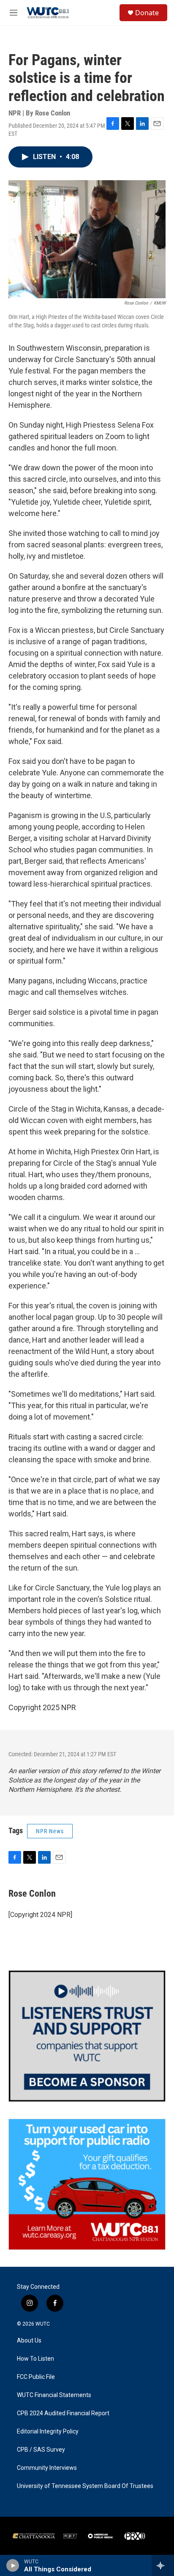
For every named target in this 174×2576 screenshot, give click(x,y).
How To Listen (35, 2359)
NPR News (50, 1831)
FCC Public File (36, 2377)
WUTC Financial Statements (54, 2395)
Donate (147, 13)
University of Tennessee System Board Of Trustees (85, 2486)
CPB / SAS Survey (41, 2450)
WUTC (43, 2324)
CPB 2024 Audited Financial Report (63, 2413)
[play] (13, 2565)
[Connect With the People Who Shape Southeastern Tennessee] (87, 2036)
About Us (29, 2341)
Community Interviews (47, 2468)
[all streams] (163, 2565)
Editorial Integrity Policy (48, 2432)
